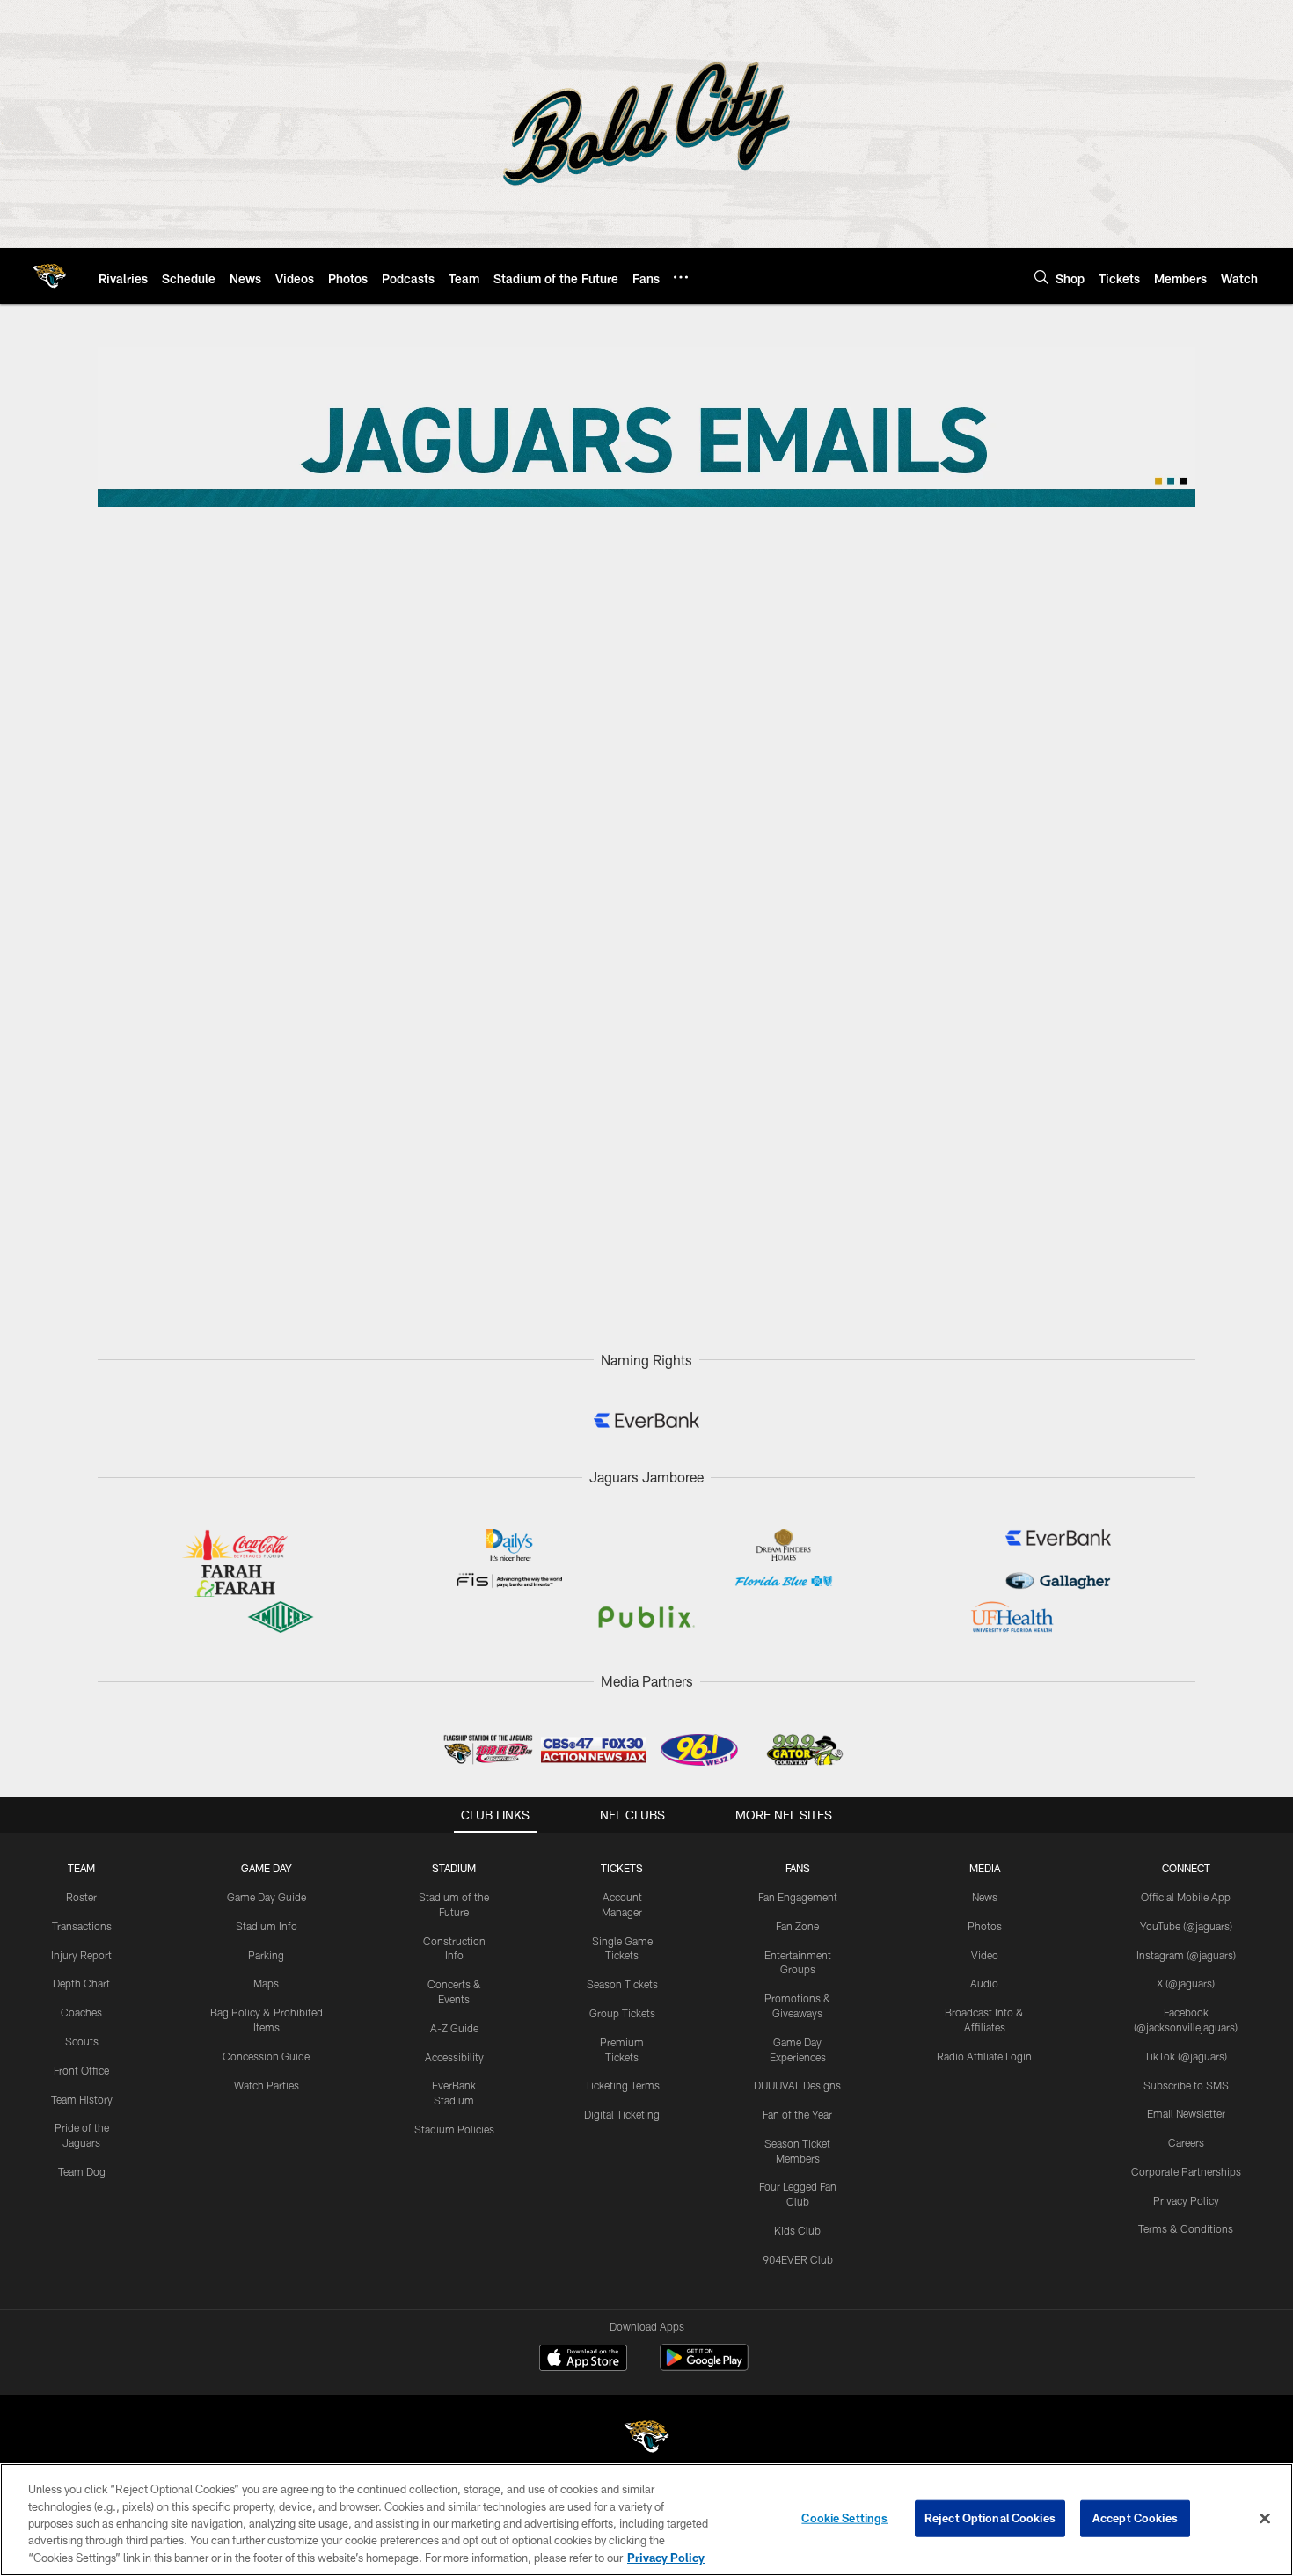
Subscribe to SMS (1186, 2085)
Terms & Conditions (1186, 2228)
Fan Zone (797, 1926)
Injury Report (81, 1955)
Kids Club (797, 2230)
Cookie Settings (844, 2518)
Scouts (82, 2041)
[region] (646, 2520)
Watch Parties (267, 2085)
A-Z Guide (454, 2028)
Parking (266, 1955)
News (985, 1897)
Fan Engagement (798, 1897)
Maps (266, 1983)
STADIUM (454, 1868)
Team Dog (82, 2171)
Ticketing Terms (622, 2085)
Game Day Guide (267, 1897)
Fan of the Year (797, 2114)
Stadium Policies (454, 2129)
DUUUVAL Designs (797, 2085)
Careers (1186, 2142)
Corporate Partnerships (1186, 2171)
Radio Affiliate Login (984, 2056)
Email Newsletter (1186, 2113)
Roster (81, 1897)
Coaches (81, 2012)
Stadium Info (267, 1926)
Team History (82, 2099)
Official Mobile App (1186, 1897)
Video (985, 1955)
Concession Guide (266, 2056)
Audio (984, 1983)
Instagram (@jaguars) (1186, 1955)
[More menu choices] (681, 277)
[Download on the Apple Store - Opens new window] (583, 2360)
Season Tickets (622, 1984)
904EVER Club (798, 2259)
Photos (985, 1926)
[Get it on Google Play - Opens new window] (704, 2366)
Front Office (81, 2070)
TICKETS (622, 1868)
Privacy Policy (1186, 2200)
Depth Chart (81, 1983)
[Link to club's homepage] (49, 276)
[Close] (1265, 2519)
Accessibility (454, 2057)
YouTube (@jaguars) (1186, 1926)
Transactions (82, 1926)
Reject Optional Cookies (990, 2518)
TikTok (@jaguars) (1186, 2056)
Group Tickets (622, 2013)
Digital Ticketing (622, 2114)
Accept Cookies (1135, 2518)
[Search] (1041, 277)
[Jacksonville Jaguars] (646, 2439)
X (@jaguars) (1186, 1983)
